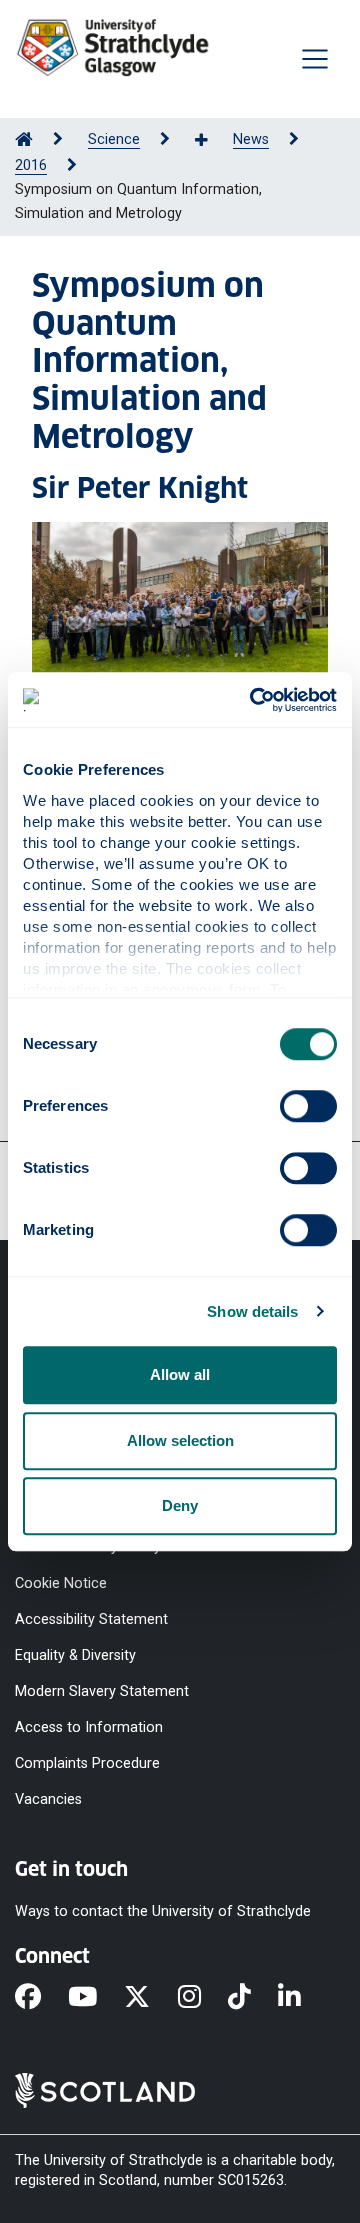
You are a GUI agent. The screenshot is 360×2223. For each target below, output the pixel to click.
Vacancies (48, 1799)
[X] (150, 1998)
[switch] (308, 1106)
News (251, 139)
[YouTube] (96, 1998)
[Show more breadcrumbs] (212, 141)
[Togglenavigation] (315, 59)
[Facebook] (41, 1998)
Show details (252, 1311)
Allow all (180, 1374)
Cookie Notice (61, 1582)
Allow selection (180, 1440)
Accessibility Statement (91, 1618)
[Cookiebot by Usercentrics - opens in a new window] (254, 700)
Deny (180, 1505)
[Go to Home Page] (24, 139)
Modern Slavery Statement (102, 1691)
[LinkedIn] (303, 1998)
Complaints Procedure (87, 1763)
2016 (31, 165)
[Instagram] (203, 1998)
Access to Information (89, 1727)
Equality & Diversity (75, 1654)
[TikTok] (253, 1998)
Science (114, 139)
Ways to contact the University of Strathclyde (163, 1910)
